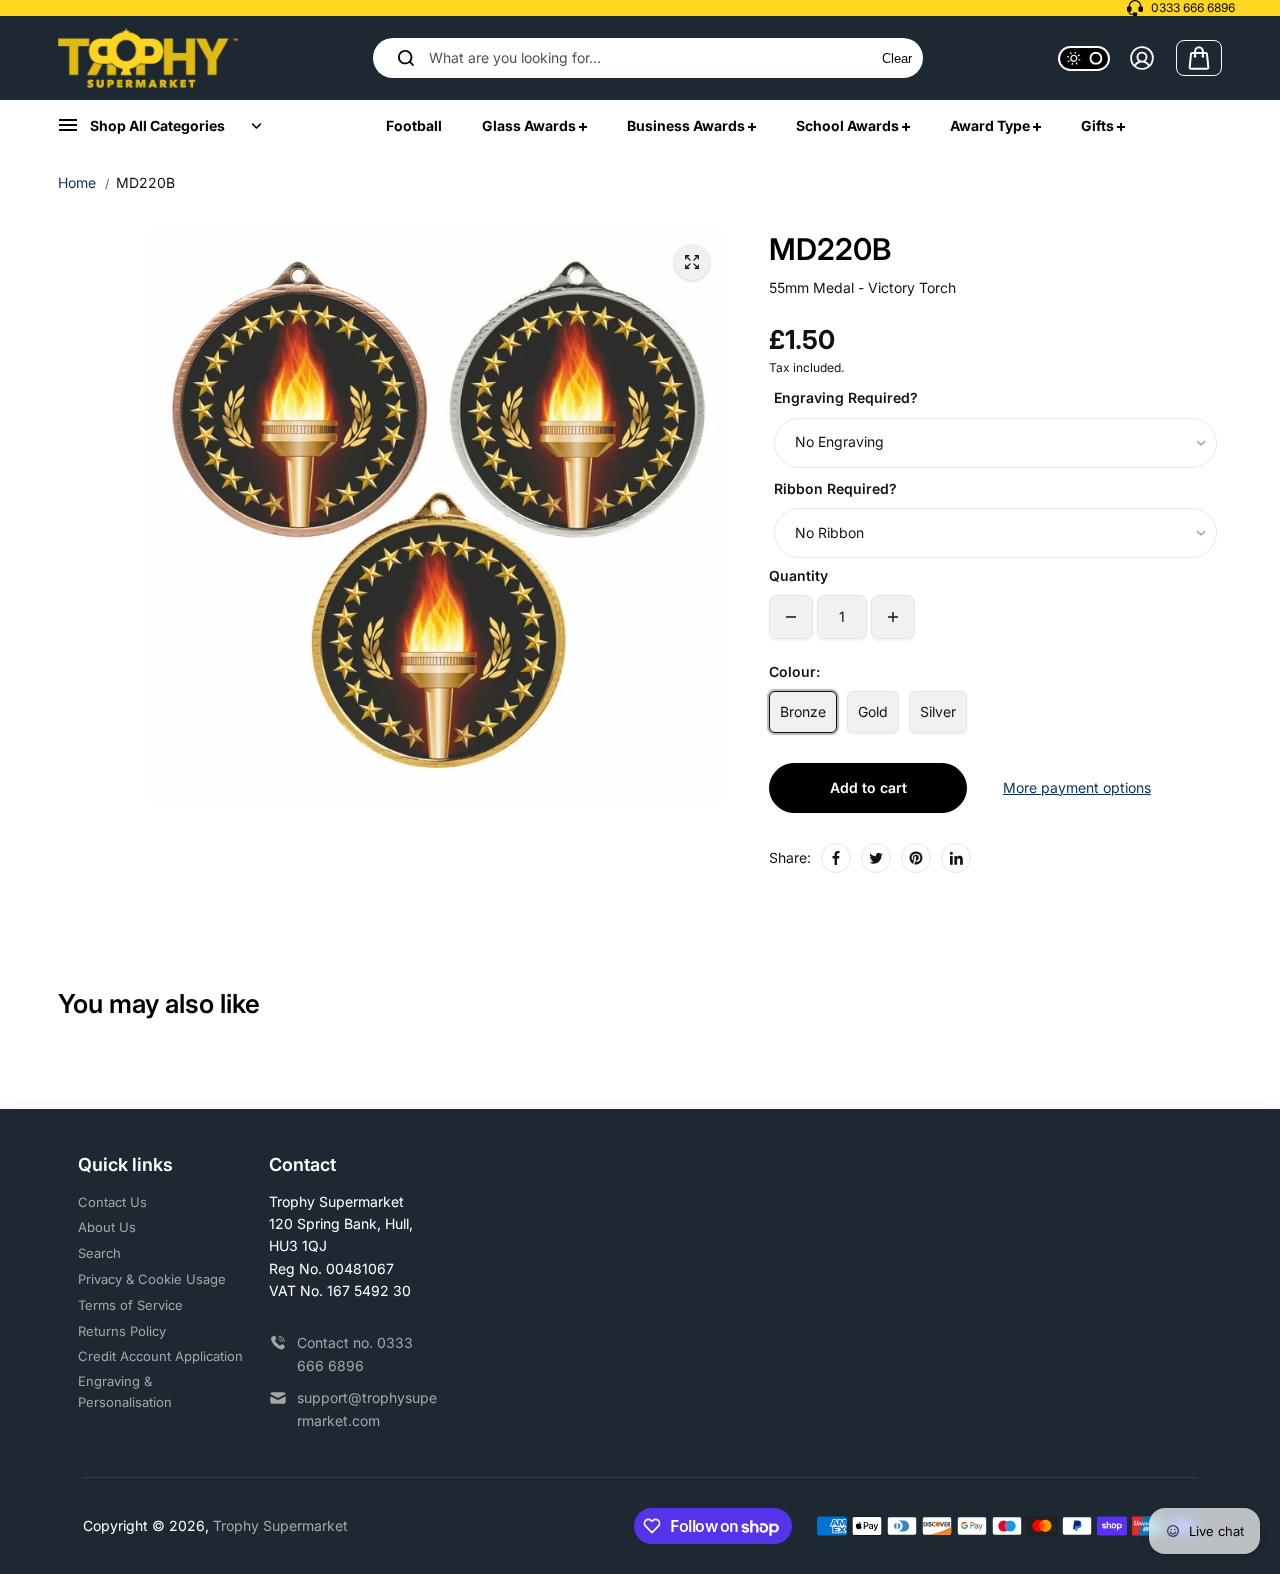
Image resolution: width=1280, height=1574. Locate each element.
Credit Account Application (160, 1356)
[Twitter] (876, 858)
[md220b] (692, 262)
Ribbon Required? (835, 488)
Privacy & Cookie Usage (152, 1279)
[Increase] (893, 617)
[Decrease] (791, 617)
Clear (897, 58)
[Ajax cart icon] (1199, 58)
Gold (873, 711)
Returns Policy (122, 1331)
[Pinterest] (916, 858)
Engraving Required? (846, 397)
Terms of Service (130, 1305)
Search (99, 1253)
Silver (938, 711)
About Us (107, 1227)
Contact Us (112, 1202)
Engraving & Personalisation (125, 1391)
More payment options (1077, 787)
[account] (1142, 58)
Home (77, 182)
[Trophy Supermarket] (148, 58)
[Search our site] (406, 58)
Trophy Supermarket (280, 1525)
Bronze (803, 711)
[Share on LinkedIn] (956, 858)
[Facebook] (836, 858)
